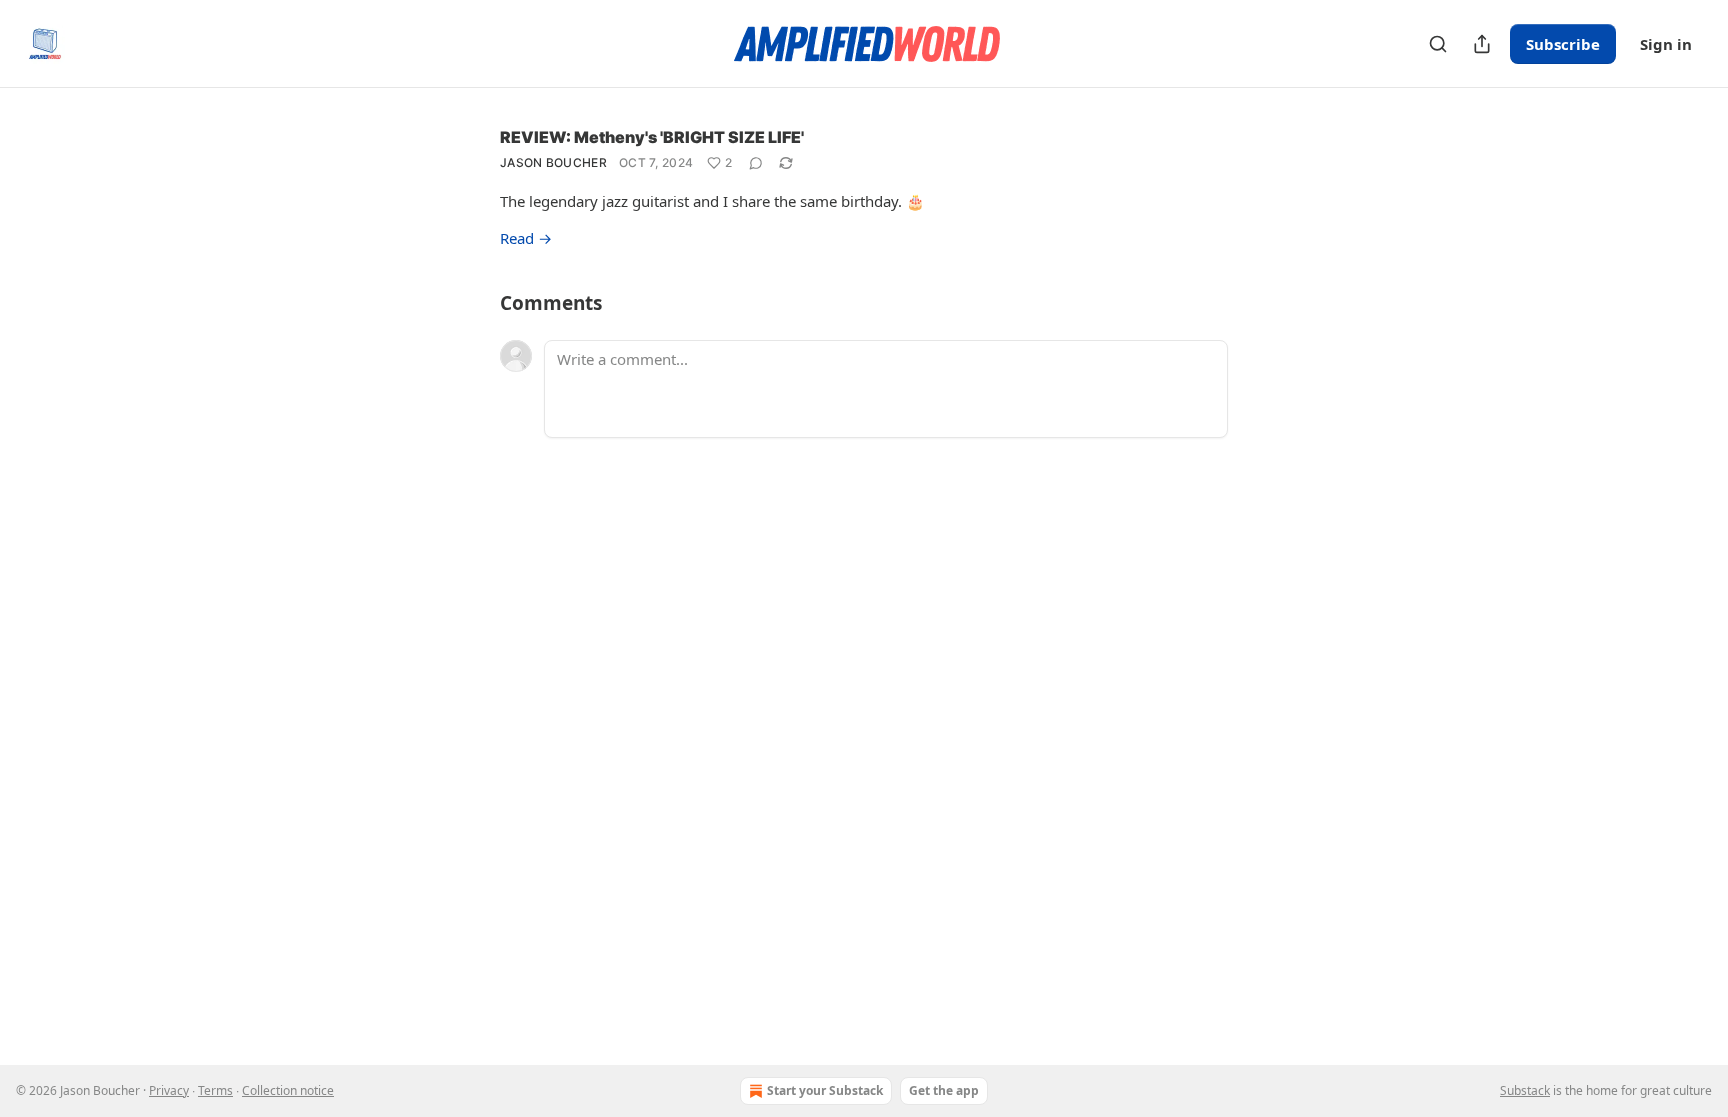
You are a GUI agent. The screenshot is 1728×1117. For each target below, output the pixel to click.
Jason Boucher (553, 162)
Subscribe (1563, 44)
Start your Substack (825, 1090)
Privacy (169, 1090)
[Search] (1438, 44)
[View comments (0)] (756, 163)
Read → (526, 238)
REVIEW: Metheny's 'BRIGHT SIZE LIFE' (652, 137)
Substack (1525, 1090)
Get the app (944, 1090)
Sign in (1666, 44)
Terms (215, 1090)
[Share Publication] (1482, 44)
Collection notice (288, 1090)
